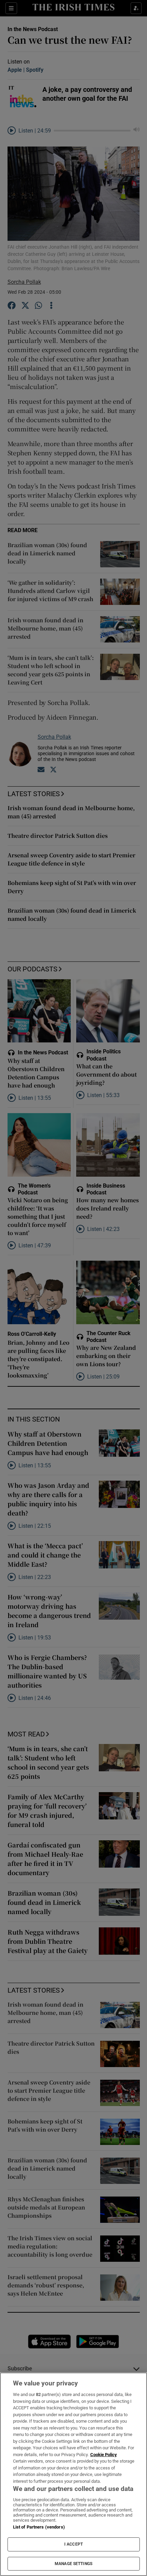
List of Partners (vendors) (39, 2527)
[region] (73, 2474)
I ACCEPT (73, 2544)
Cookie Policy (104, 2455)
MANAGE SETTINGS (73, 2564)
